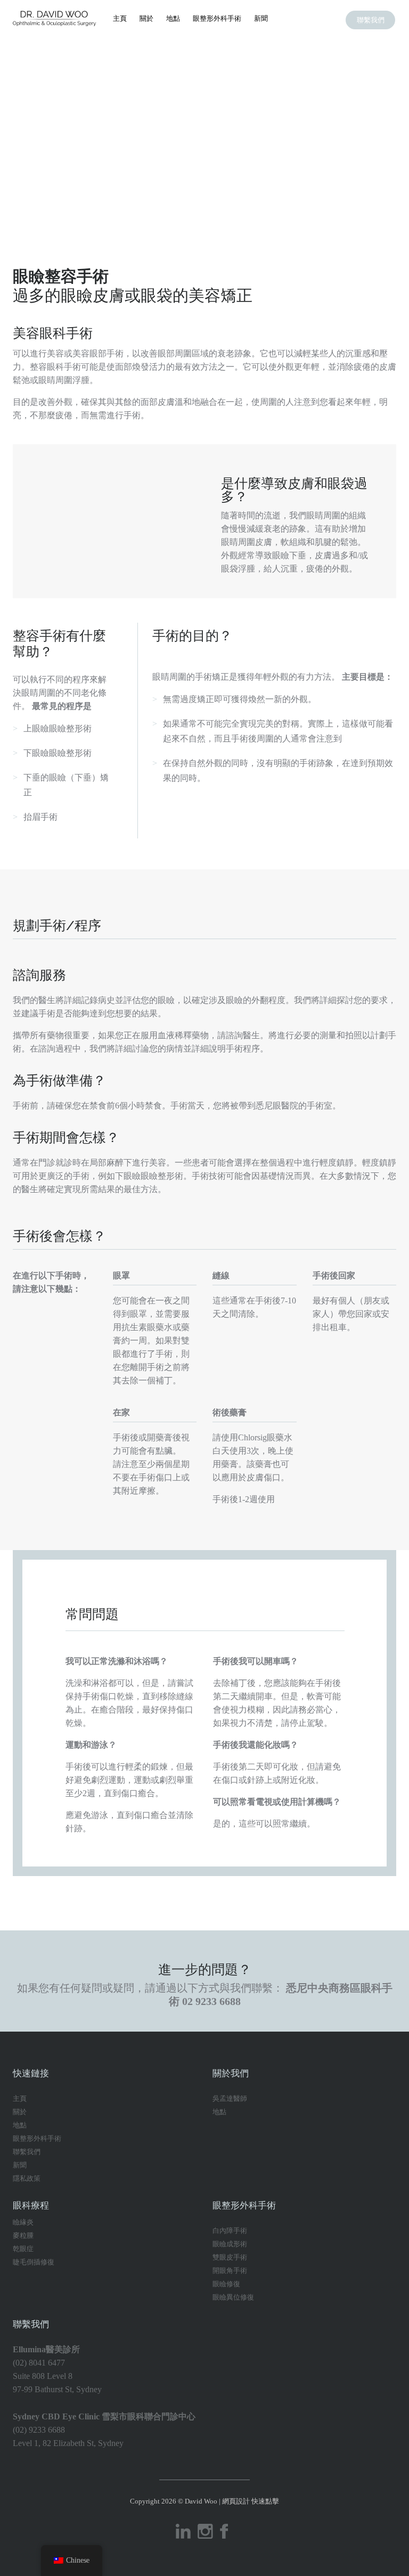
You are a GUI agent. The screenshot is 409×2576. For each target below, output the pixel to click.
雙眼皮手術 (230, 2257)
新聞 (261, 18)
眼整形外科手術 (217, 18)
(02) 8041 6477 (39, 2363)
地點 (173, 18)
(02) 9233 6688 (39, 2430)
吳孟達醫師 (230, 2098)
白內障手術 (230, 2231)
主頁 (120, 18)
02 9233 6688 (211, 2001)
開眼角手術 (230, 2271)
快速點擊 (265, 2501)
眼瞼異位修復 (233, 2297)
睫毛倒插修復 (34, 2262)
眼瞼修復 (226, 2284)
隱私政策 (27, 2178)
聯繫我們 (371, 20)
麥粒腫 (23, 2235)
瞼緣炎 (23, 2222)
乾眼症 (23, 2249)
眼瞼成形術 (230, 2244)
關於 (146, 18)
